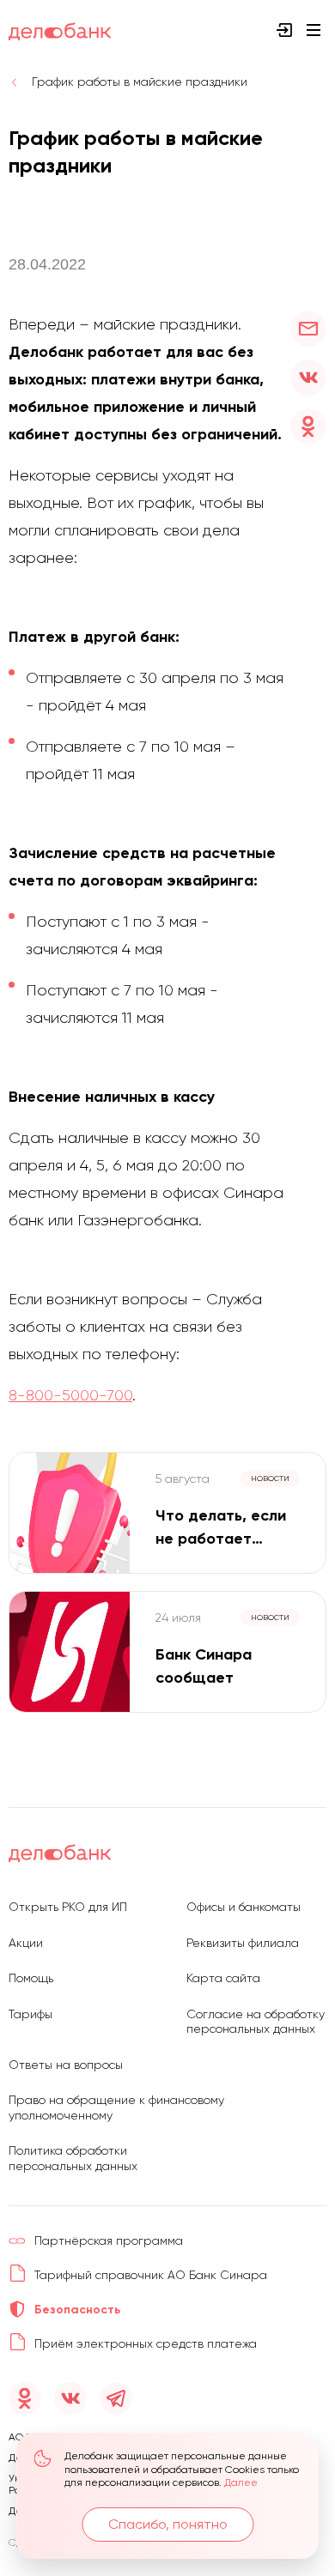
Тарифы (30, 2014)
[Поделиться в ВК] (308, 378)
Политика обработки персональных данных (73, 2158)
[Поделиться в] (308, 329)
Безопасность (77, 2310)
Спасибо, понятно (168, 2524)
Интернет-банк (284, 30)
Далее (241, 2482)
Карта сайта (223, 1978)
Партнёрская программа (109, 2240)
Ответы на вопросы (66, 2065)
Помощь (31, 1978)
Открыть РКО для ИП (68, 1907)
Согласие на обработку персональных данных (256, 2022)
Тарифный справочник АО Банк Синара (151, 2275)
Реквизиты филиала (243, 1943)
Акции (26, 1943)
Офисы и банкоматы (244, 1907)
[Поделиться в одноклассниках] (308, 426)
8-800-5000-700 (70, 1395)
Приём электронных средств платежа (146, 2343)
